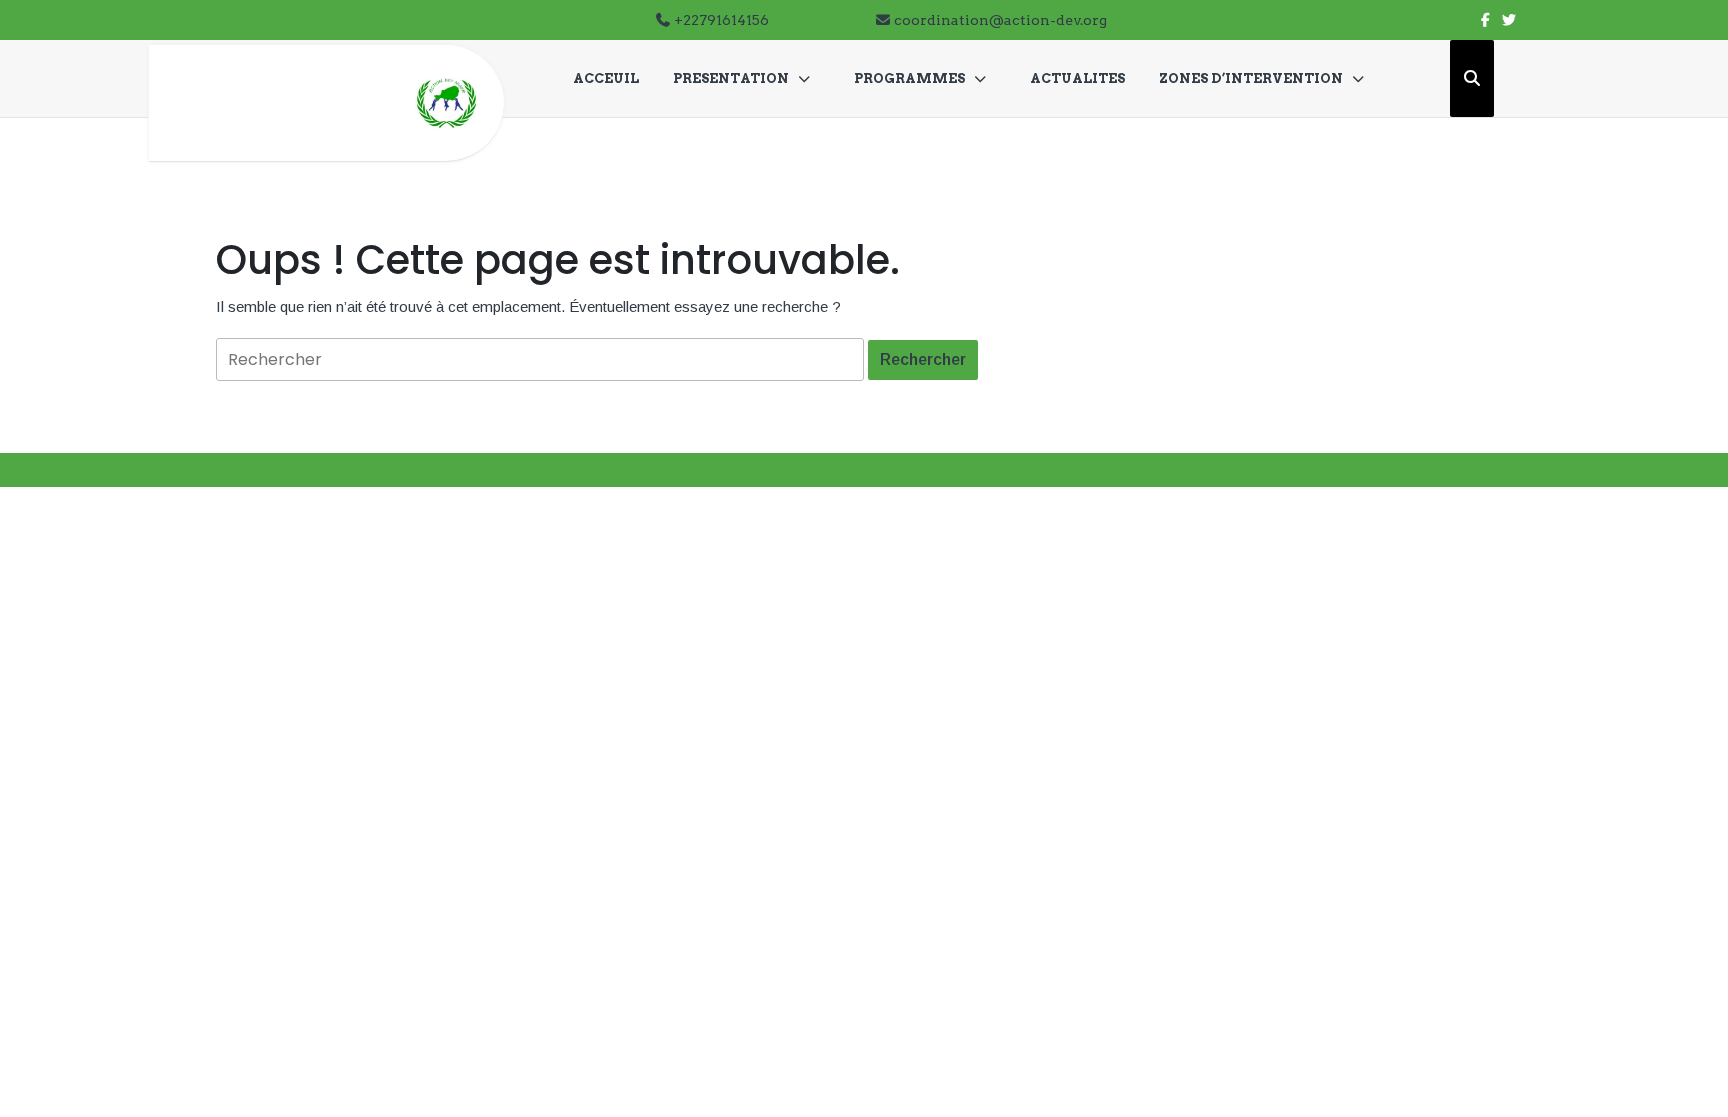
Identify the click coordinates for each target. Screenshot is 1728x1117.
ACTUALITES (1077, 78)
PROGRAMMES (909, 78)
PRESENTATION (731, 78)
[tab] (923, 360)
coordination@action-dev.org (1000, 20)
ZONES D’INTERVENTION (1251, 78)
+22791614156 (721, 20)
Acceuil (606, 78)
